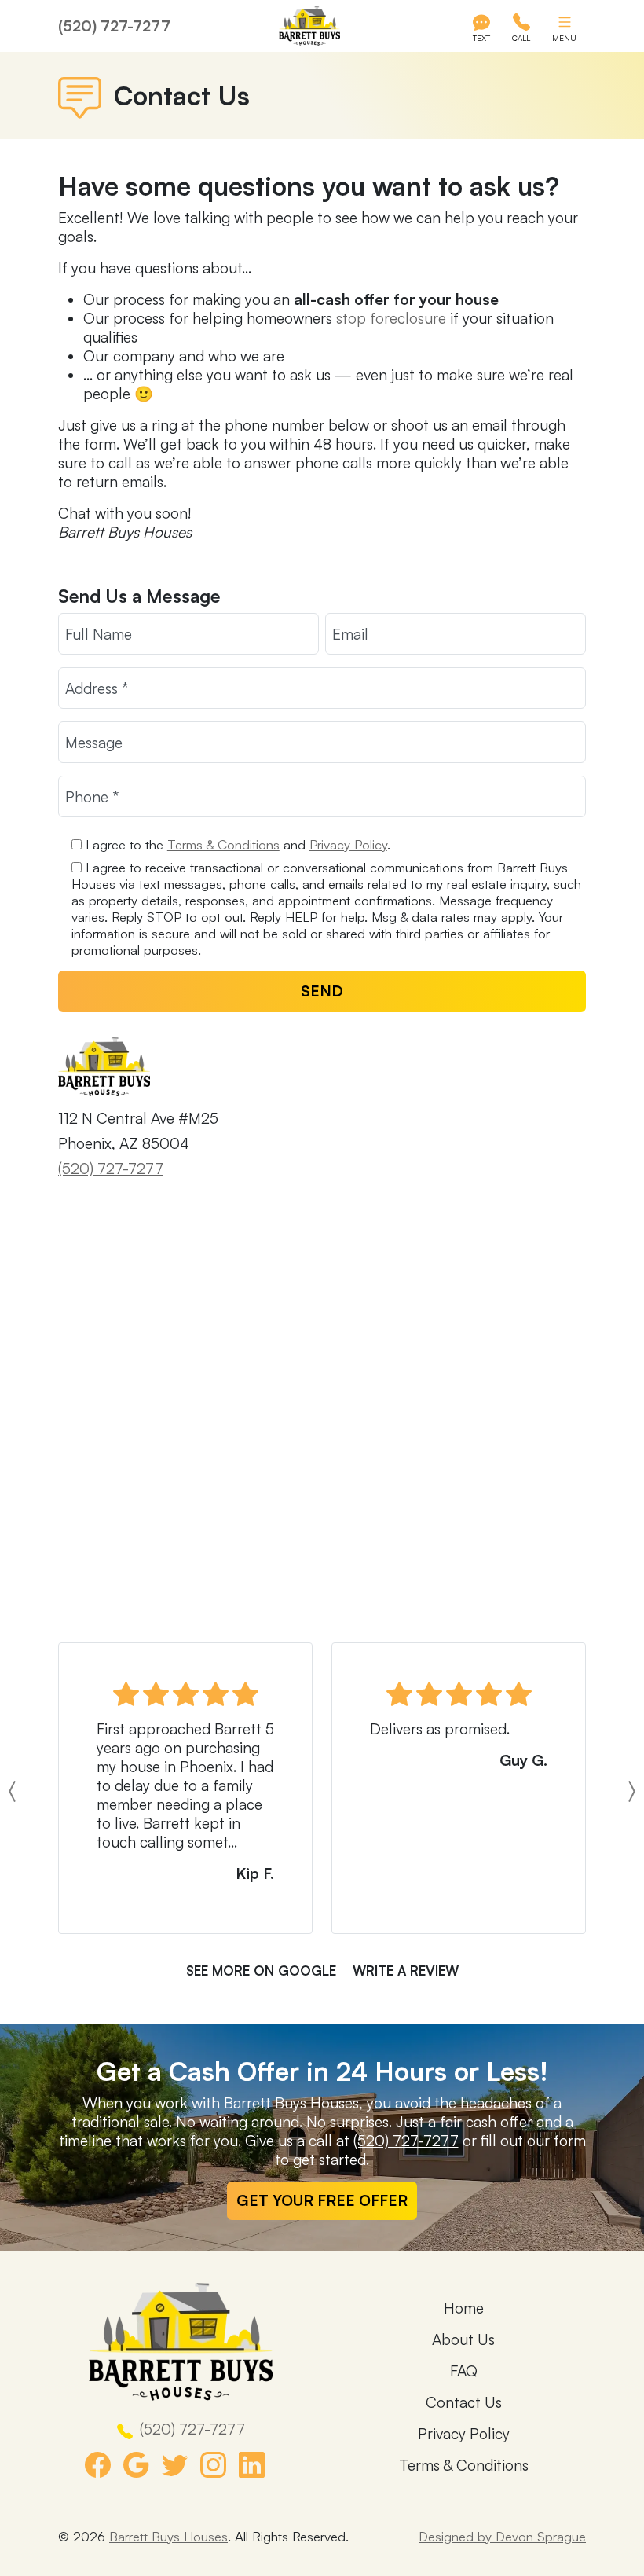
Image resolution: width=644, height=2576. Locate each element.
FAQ (464, 2371)
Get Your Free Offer (322, 2200)
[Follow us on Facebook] (104, 2465)
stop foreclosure (391, 318)
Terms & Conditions (223, 844)
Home (464, 2308)
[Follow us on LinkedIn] (258, 2465)
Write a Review (406, 1971)
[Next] (596, 1791)
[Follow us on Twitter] (181, 2465)
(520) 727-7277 (114, 26)
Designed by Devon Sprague (502, 2536)
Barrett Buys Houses (168, 2536)
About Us (463, 2339)
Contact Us (464, 2402)
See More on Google (261, 1971)
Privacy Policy (348, 844)
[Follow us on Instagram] (220, 2465)
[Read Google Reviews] (143, 2465)
